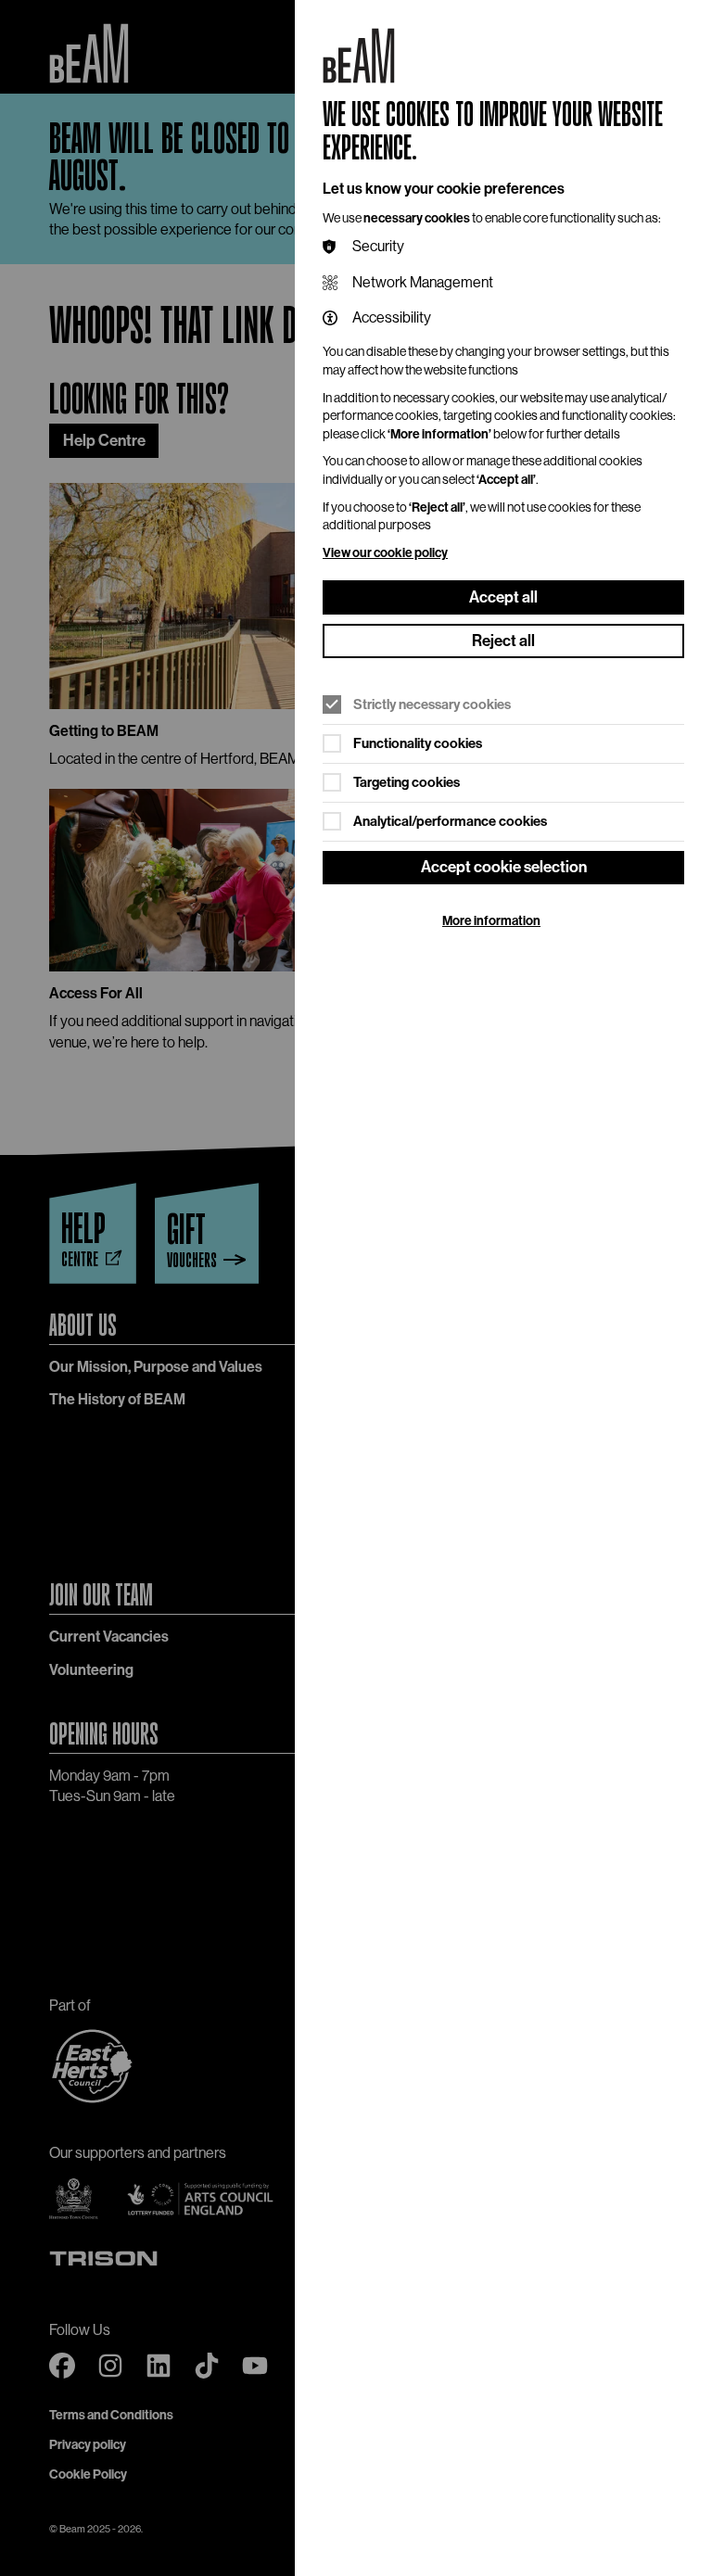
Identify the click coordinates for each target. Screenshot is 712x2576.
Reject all (503, 641)
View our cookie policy (385, 553)
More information (491, 921)
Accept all (503, 597)
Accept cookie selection (504, 867)
